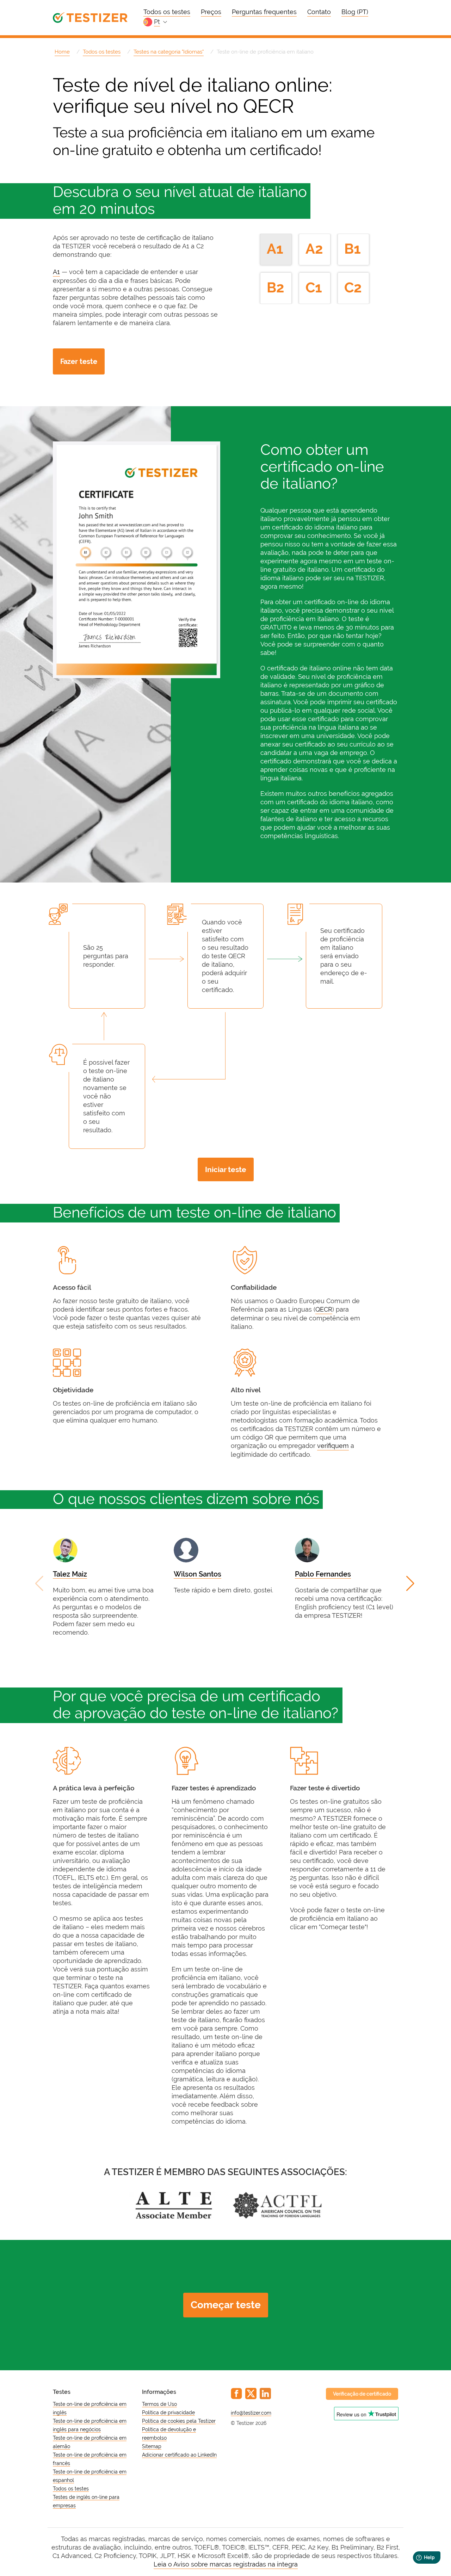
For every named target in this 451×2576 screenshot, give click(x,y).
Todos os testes (167, 12)
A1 (56, 272)
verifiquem (333, 1446)
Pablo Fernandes (323, 1574)
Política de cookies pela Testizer (179, 2421)
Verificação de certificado (362, 2394)
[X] (251, 2394)
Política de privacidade (168, 2413)
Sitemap (152, 2446)
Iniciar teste (226, 1169)
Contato (319, 12)
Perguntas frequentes (264, 12)
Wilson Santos (197, 1574)
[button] (411, 1584)
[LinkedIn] (265, 2394)
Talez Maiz (70, 1574)
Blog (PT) (355, 12)
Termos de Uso (159, 2404)
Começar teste (226, 2305)
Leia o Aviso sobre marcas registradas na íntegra (226, 2564)
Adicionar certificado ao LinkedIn (179, 2455)
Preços (211, 12)
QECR (324, 1309)
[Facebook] (236, 2394)
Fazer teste (79, 361)
